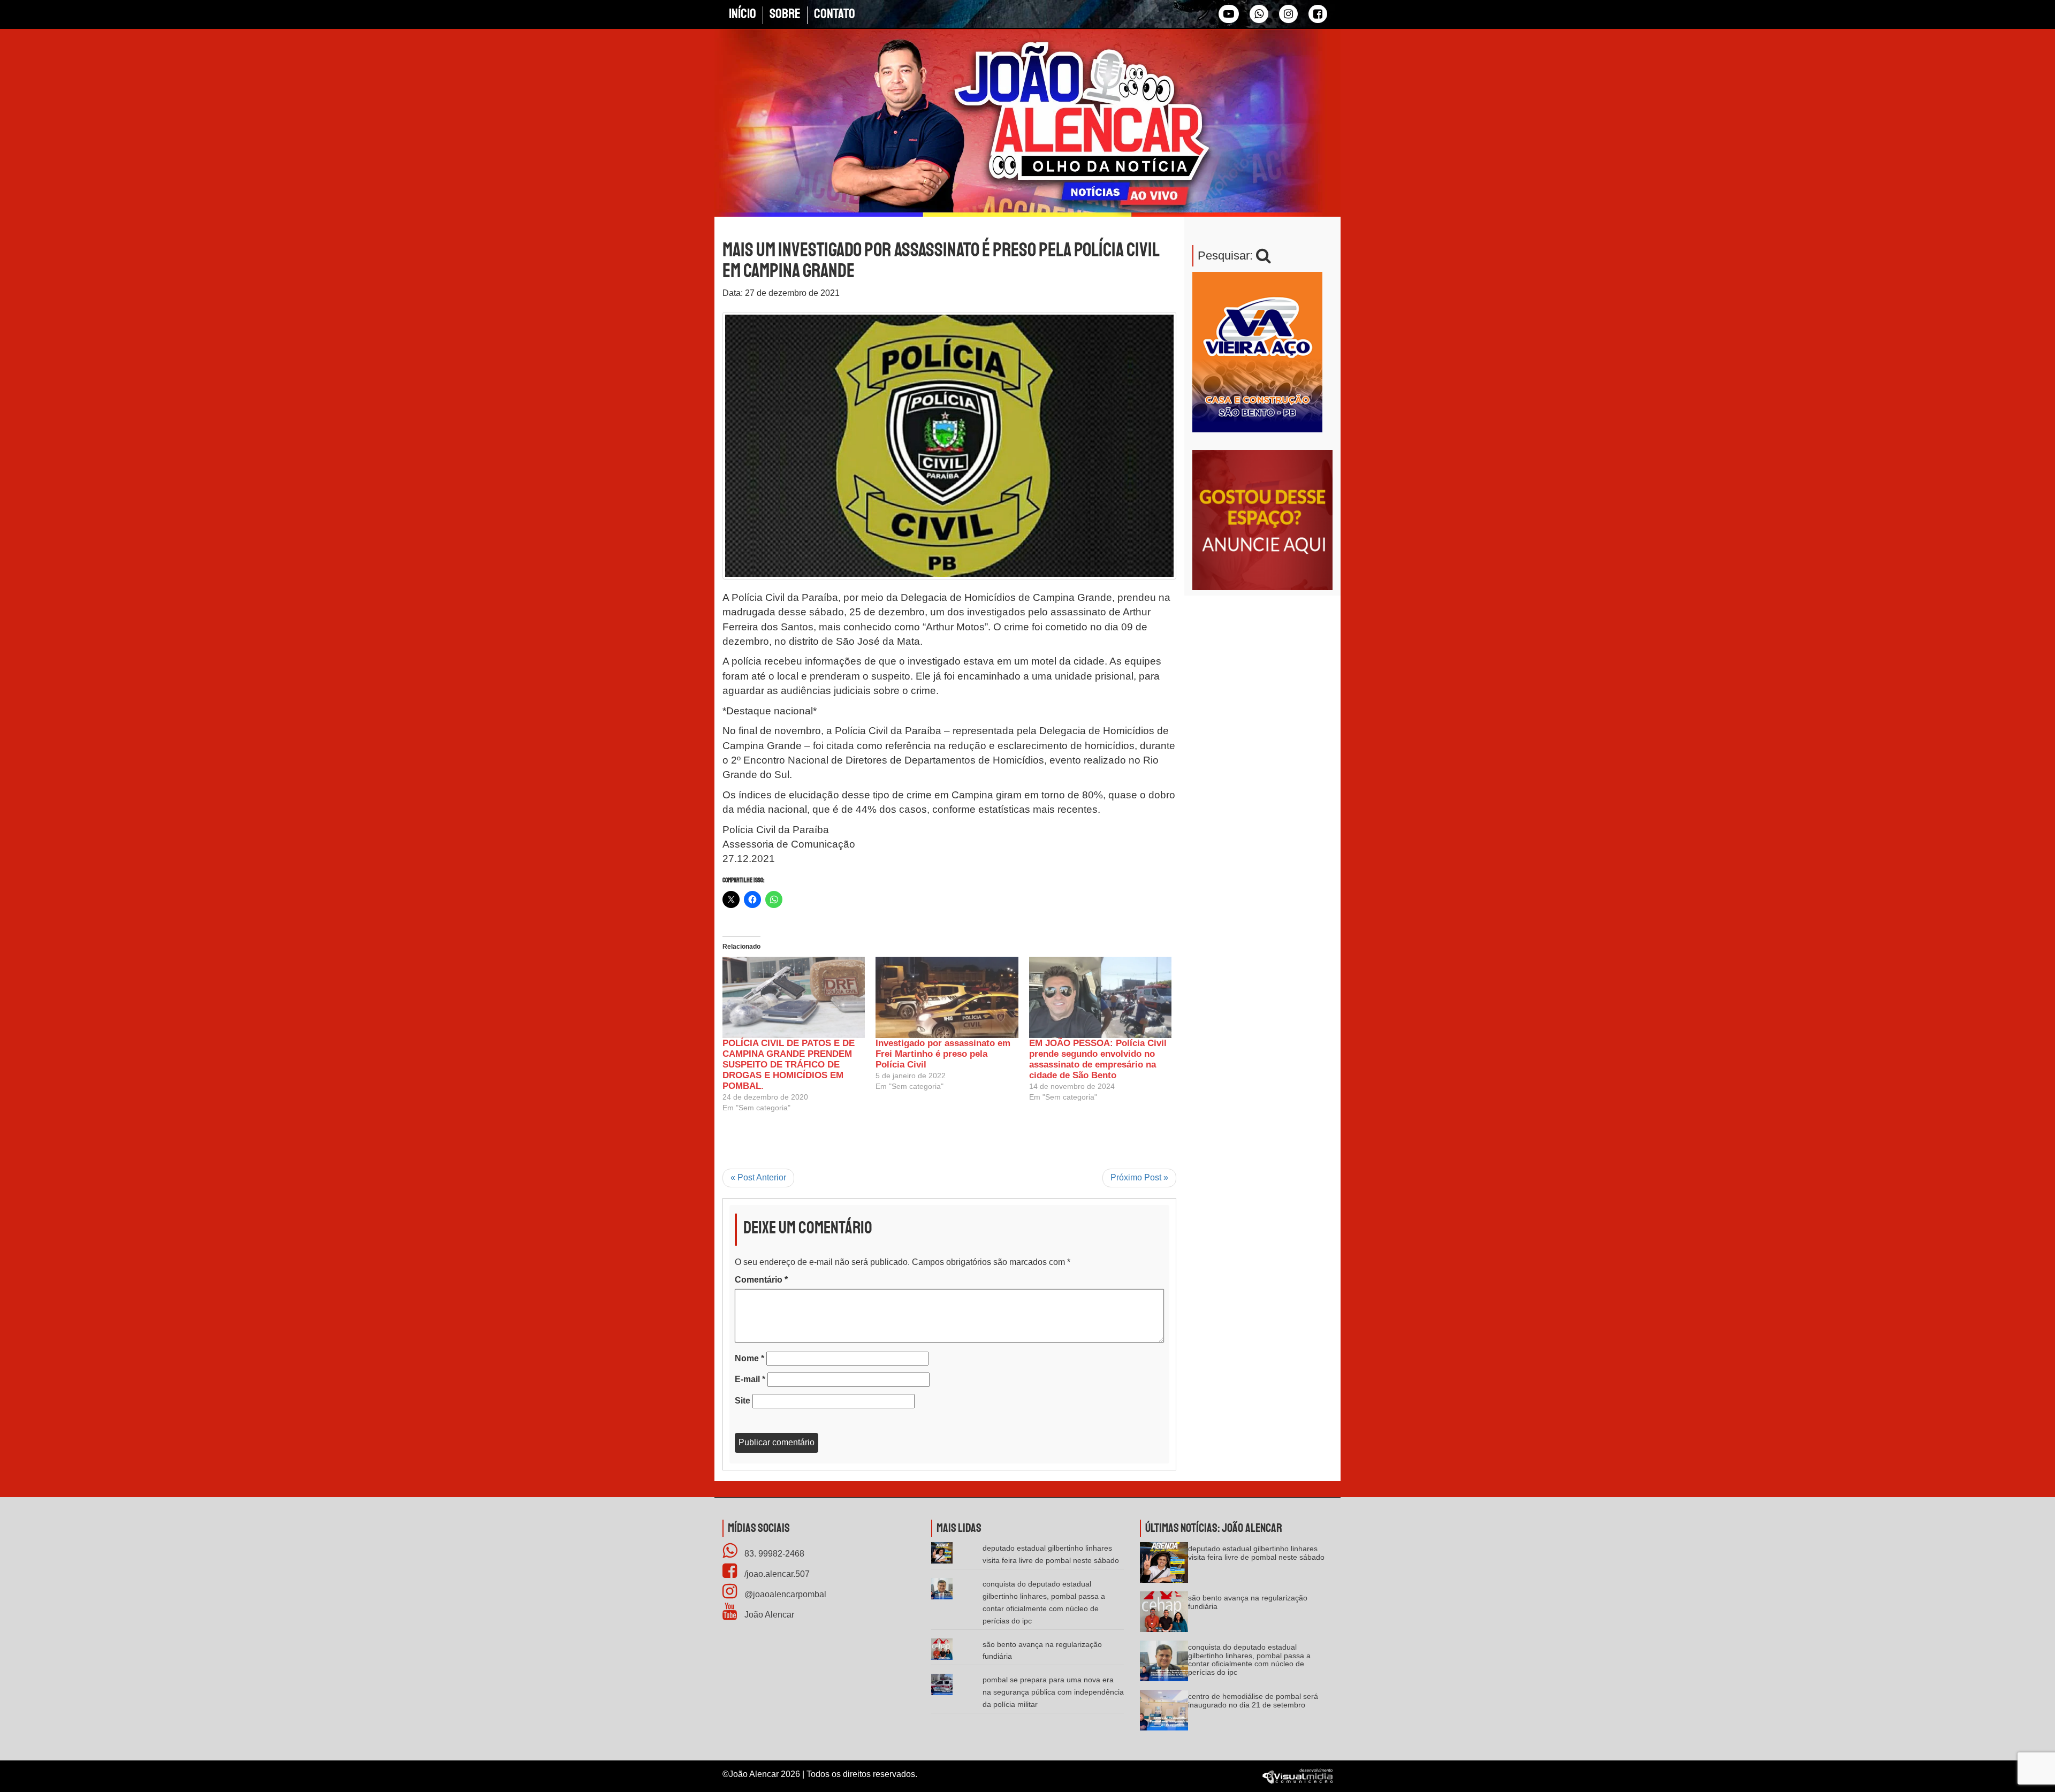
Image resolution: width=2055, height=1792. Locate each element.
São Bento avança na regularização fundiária (1248, 1602)
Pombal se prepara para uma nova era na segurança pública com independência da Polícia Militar (1053, 1692)
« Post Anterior (758, 1177)
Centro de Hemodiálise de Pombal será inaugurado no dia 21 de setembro (1253, 1700)
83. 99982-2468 (773, 1554)
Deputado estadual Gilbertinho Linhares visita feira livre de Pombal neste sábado (1256, 1553)
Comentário (761, 1280)
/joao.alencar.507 (776, 1574)
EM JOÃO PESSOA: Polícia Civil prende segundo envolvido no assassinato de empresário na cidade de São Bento (1098, 1059)
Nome (749, 1358)
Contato (835, 14)
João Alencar (768, 1615)
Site (743, 1401)
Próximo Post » (1139, 1177)
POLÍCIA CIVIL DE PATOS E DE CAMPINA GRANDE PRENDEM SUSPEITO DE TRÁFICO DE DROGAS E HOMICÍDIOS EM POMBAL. (789, 1065)
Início (743, 14)
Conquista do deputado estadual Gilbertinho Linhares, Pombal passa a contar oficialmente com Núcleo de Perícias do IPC (1249, 1659)
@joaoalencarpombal (784, 1594)
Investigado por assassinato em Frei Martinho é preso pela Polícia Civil (943, 1054)
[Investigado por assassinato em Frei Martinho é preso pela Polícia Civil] (947, 997)
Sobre (785, 14)
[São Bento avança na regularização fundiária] (1164, 1616)
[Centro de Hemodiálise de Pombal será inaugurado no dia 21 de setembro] (1164, 1714)
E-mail (750, 1379)
